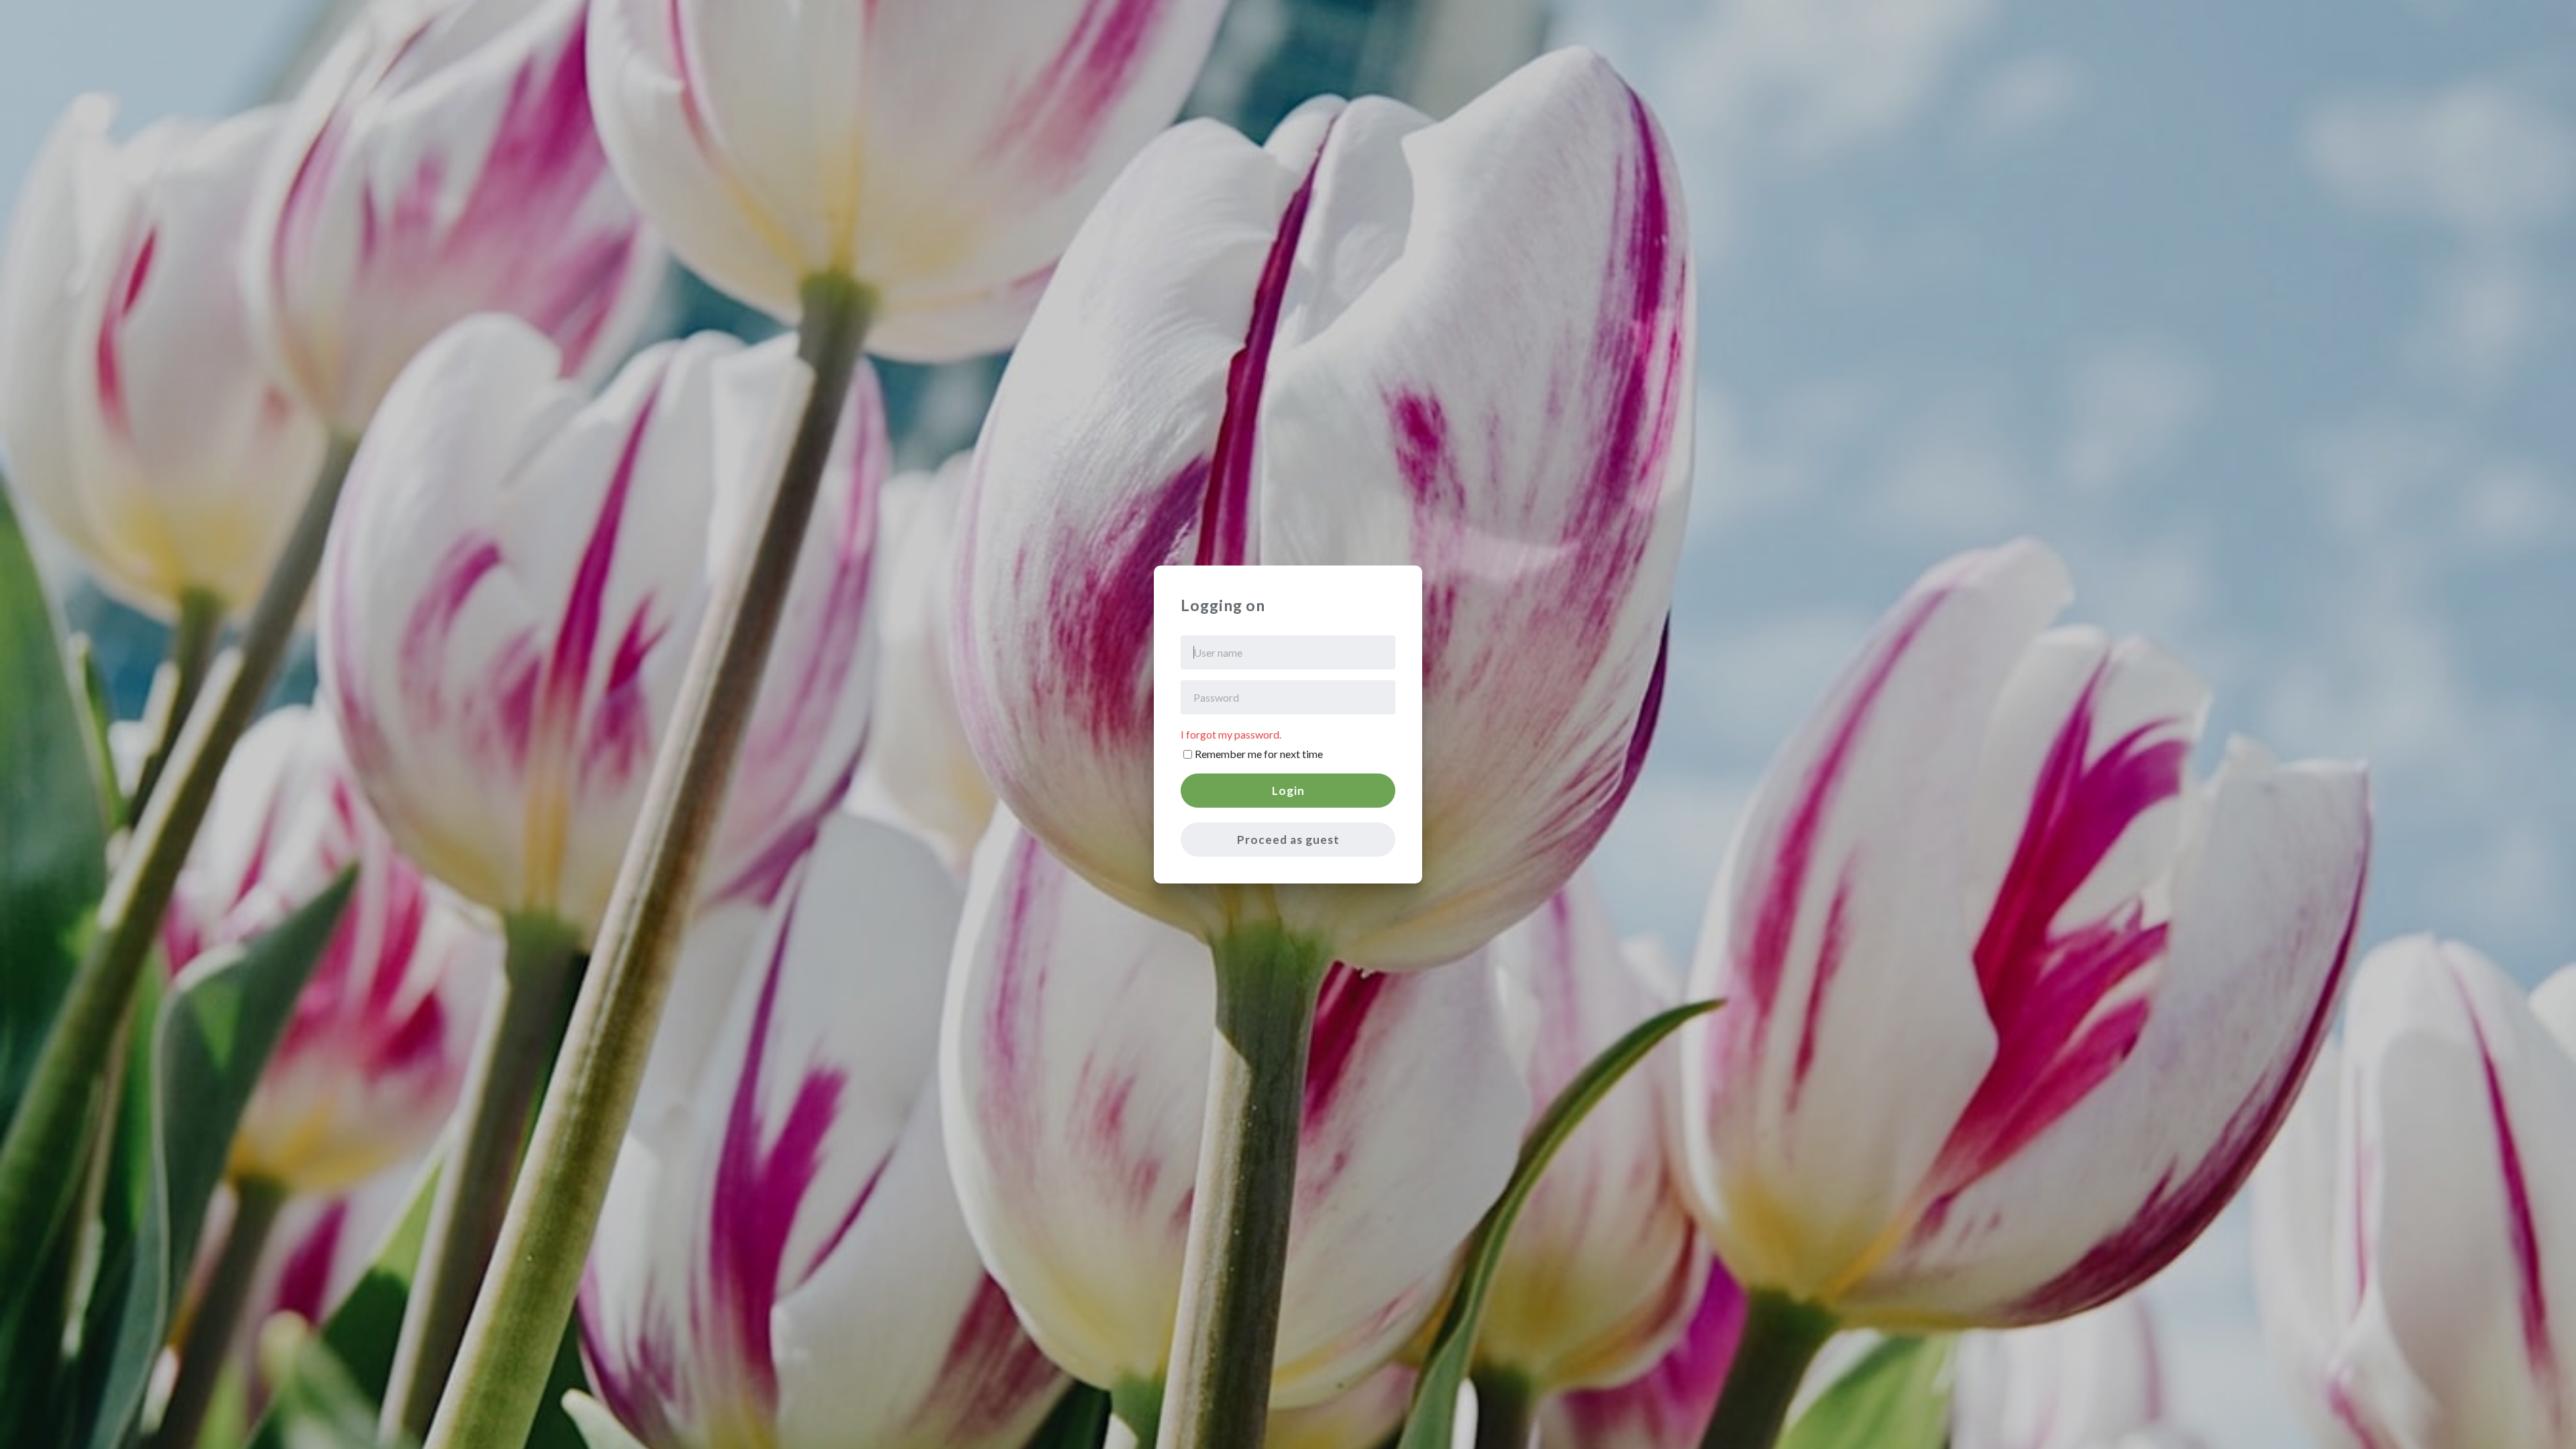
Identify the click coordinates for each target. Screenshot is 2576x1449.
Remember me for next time (1259, 754)
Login (1288, 791)
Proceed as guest (1288, 840)
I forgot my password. (1231, 734)
